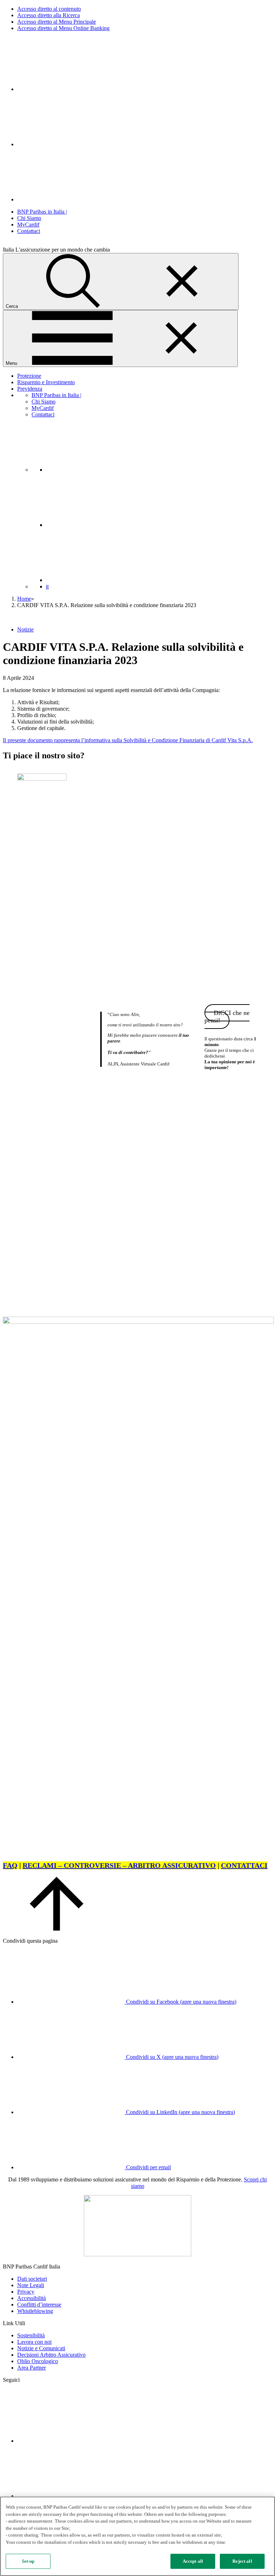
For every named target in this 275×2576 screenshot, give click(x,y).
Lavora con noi (34, 2342)
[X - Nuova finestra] (71, 199)
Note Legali (31, 2285)
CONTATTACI (244, 1865)
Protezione (29, 376)
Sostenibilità (31, 2335)
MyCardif (28, 225)
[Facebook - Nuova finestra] (71, 144)
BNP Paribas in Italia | (42, 212)
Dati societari (32, 2279)
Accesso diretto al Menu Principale (57, 22)
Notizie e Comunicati (41, 2348)
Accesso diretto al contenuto (49, 9)
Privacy (26, 2292)
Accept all (193, 2561)
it (47, 586)
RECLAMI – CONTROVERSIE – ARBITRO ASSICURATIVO (119, 1865)
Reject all (242, 2561)
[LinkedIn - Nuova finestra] (71, 89)
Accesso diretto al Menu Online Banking (63, 28)
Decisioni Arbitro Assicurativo (51, 2355)
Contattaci (29, 231)
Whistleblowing (35, 2311)
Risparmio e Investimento (46, 382)
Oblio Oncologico (38, 2361)
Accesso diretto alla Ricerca (49, 15)
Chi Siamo (29, 218)
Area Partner (32, 2368)
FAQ (10, 1865)
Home (24, 599)
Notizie (25, 629)
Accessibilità (32, 2298)
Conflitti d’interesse (39, 2305)
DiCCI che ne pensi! (227, 1017)
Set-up (28, 2561)
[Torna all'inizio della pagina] (57, 1929)
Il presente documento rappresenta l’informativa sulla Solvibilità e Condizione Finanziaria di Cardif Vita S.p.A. (128, 740)
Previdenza (30, 389)
